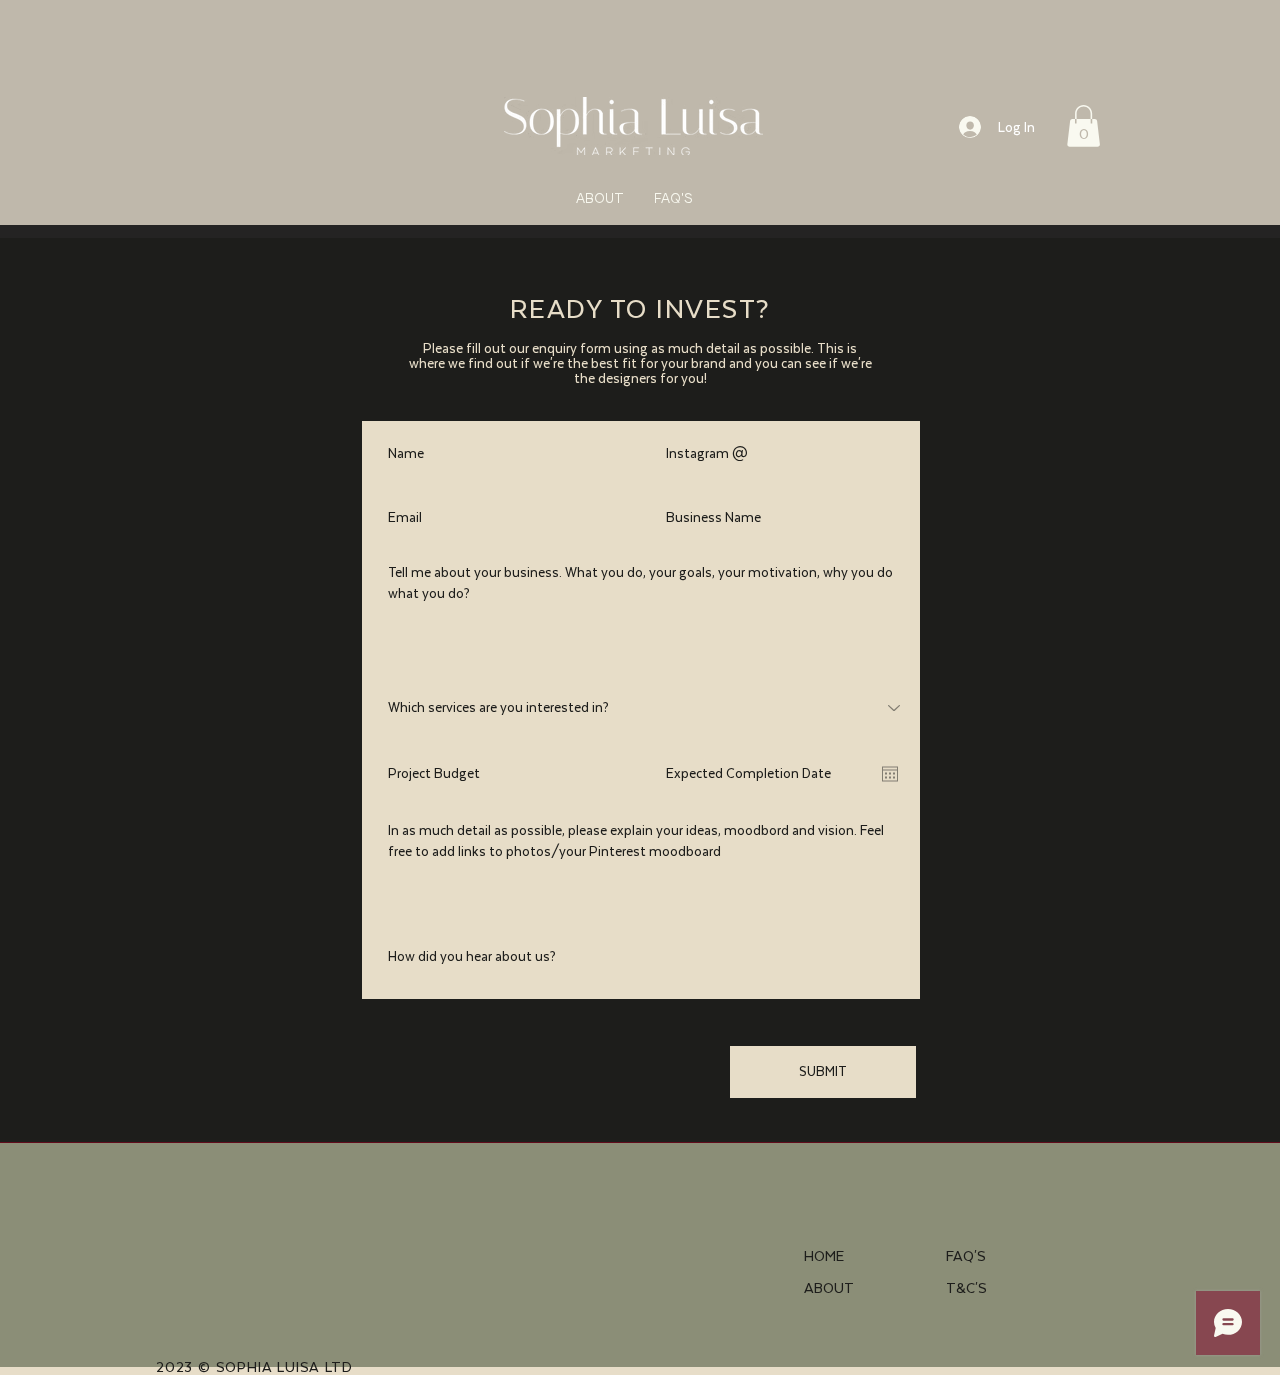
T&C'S (966, 1288)
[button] (1083, 126)
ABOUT (829, 1288)
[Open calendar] (890, 774)
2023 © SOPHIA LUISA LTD (256, 1367)
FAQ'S (966, 1256)
